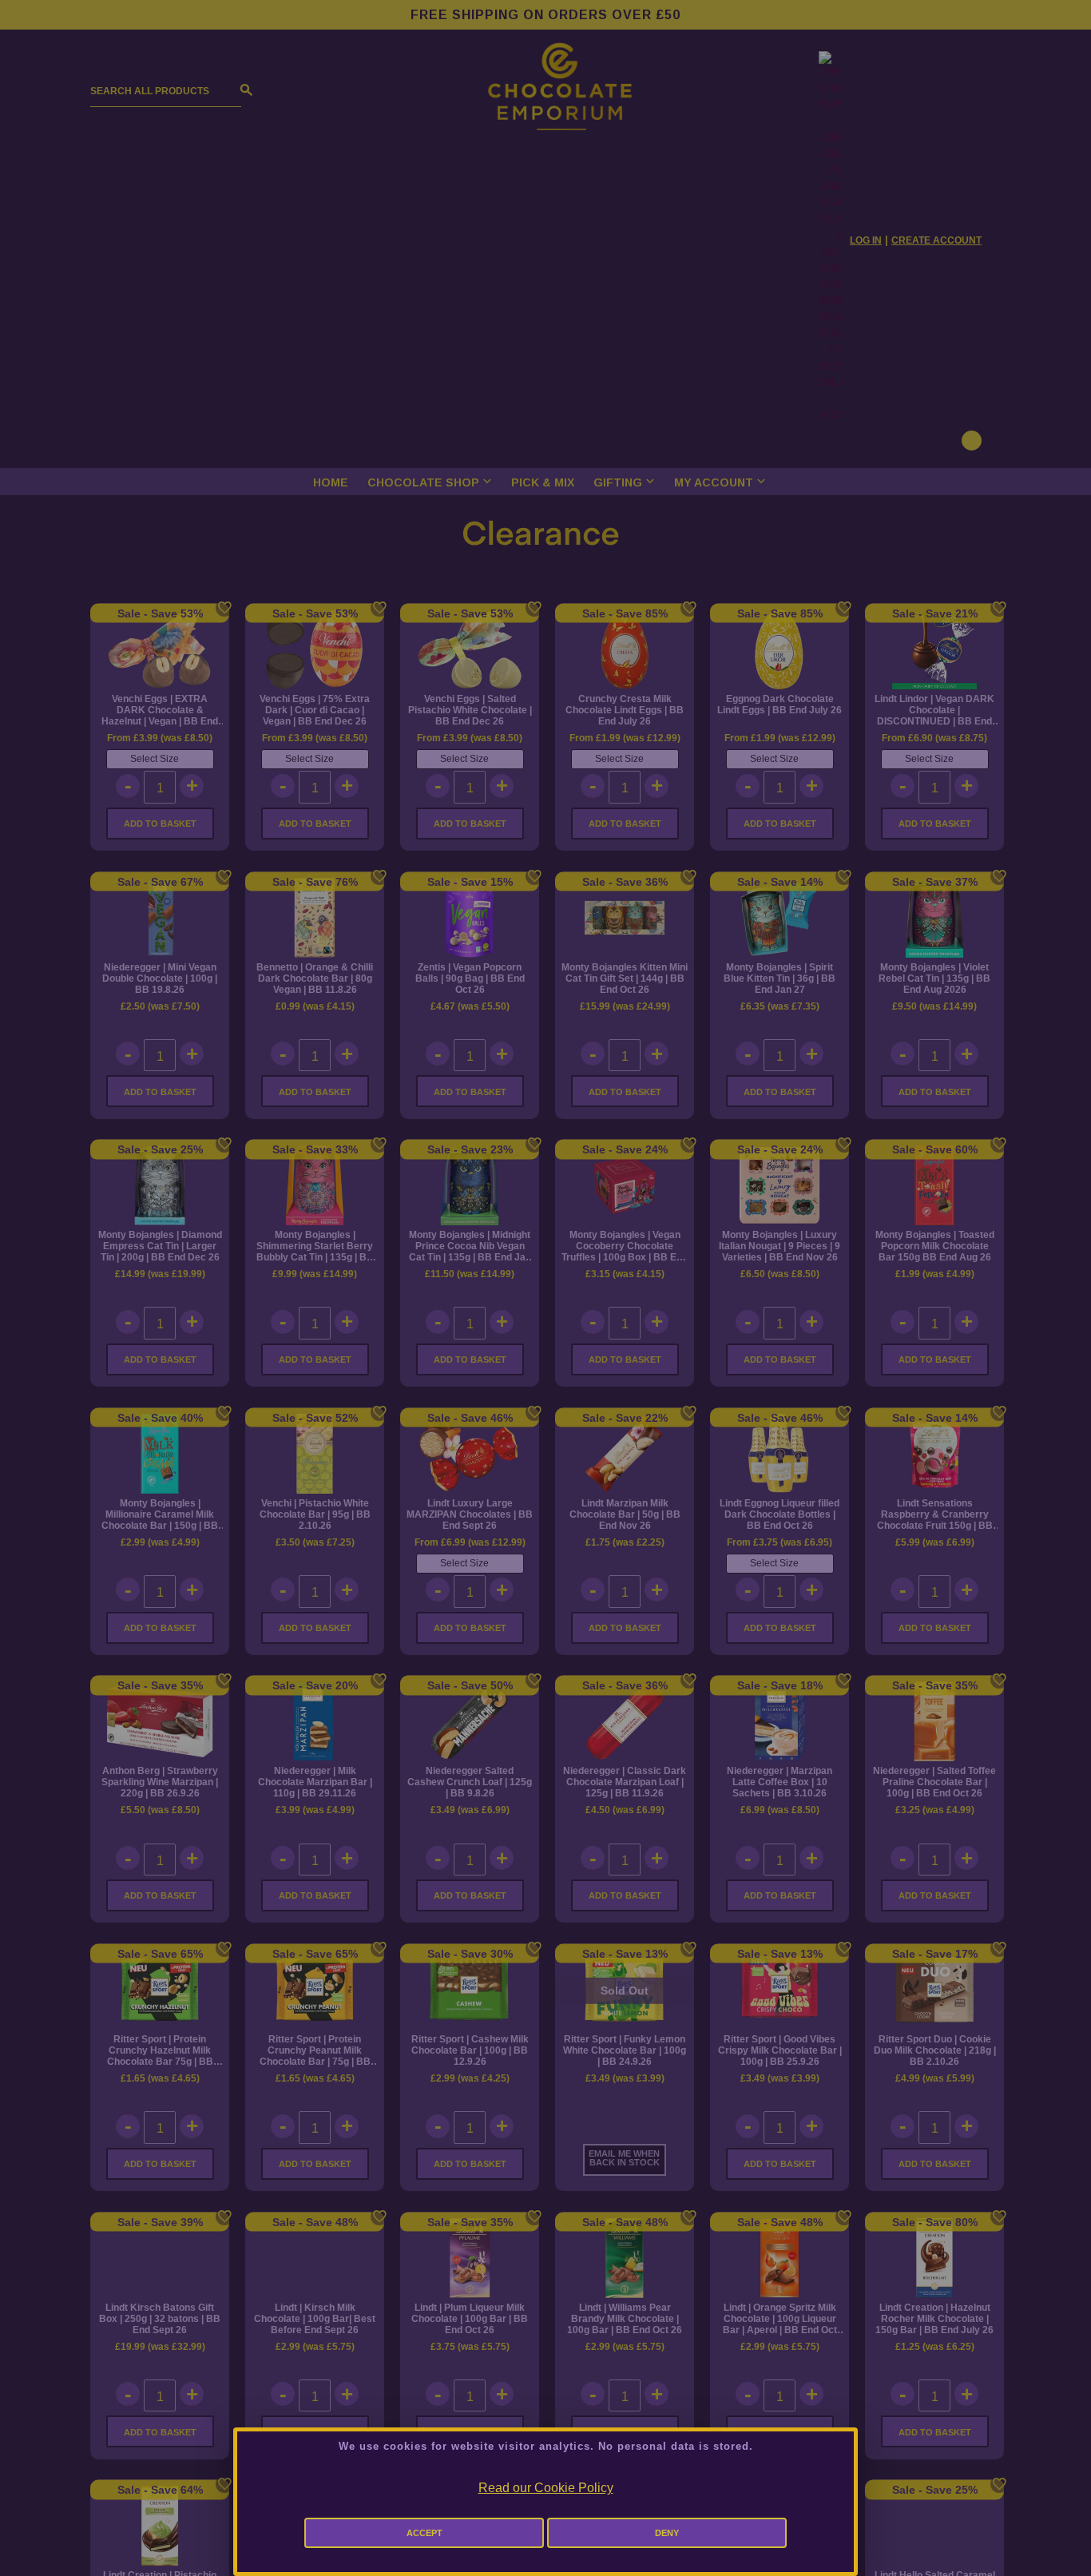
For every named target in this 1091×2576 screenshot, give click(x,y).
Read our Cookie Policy (546, 2488)
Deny (667, 2533)
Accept (424, 2533)
